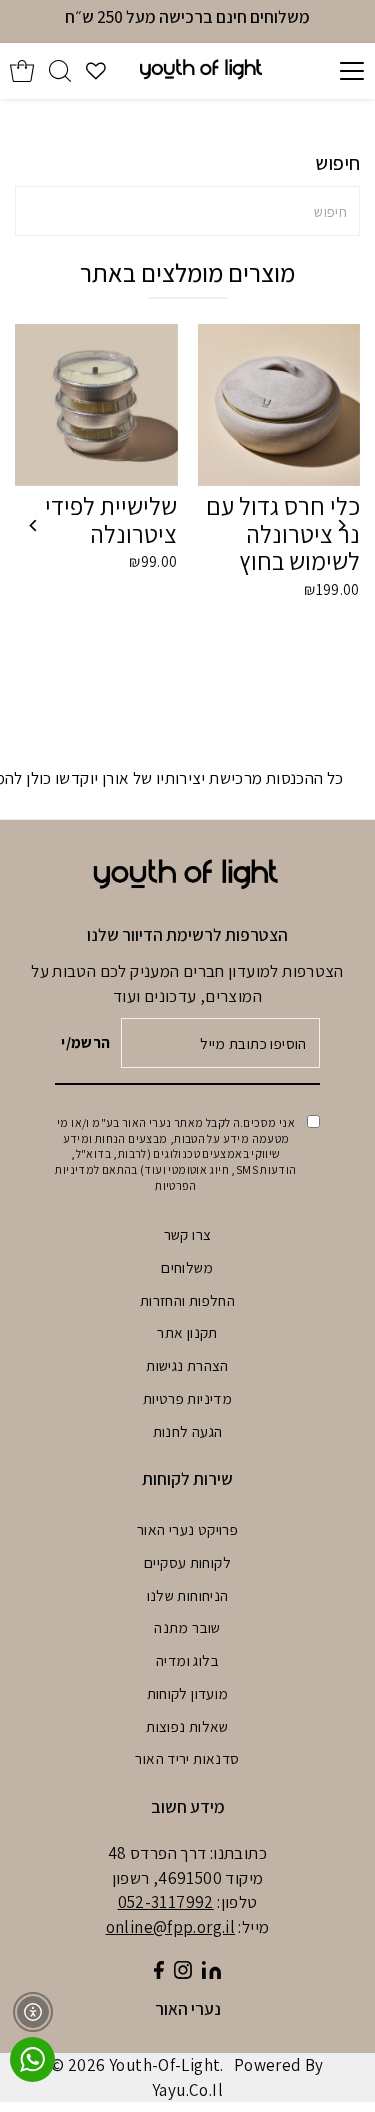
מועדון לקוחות (188, 1693)
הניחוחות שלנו (188, 1595)
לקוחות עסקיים (187, 1562)
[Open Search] (60, 71)
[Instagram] (183, 1973)
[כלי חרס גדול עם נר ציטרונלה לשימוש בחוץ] (278, 405)
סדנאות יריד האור (187, 1758)
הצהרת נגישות (187, 1365)
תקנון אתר (187, 1332)
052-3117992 (166, 1902)
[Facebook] (159, 1973)
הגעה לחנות (188, 1431)
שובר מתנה (187, 1627)
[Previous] (33, 525)
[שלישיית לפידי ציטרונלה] (96, 405)
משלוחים (187, 1267)
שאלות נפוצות (187, 1726)
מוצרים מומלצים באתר (187, 272)
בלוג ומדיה (187, 1660)
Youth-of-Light (164, 2065)
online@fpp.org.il (171, 1927)
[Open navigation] (331, 71)
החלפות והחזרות (187, 1300)
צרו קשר (188, 1234)
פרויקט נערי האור (187, 1529)
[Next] (341, 525)
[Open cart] (22, 71)
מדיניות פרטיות (187, 1398)
